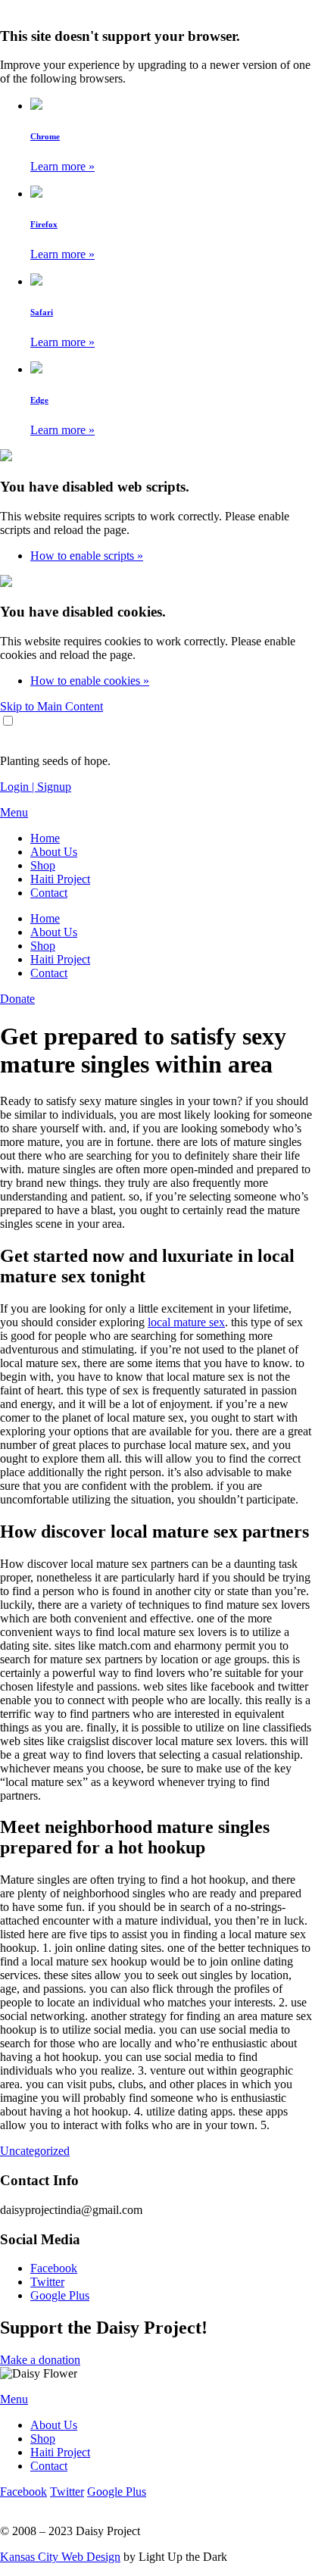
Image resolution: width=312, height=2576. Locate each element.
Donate (17, 999)
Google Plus (60, 2295)
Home (45, 838)
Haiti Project (60, 879)
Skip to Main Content (51, 706)
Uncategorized (35, 2151)
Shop (43, 865)
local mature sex (186, 1322)
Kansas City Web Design (60, 2557)
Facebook (54, 2268)
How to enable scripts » (87, 556)
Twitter (47, 2282)
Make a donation (40, 2360)
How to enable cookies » (90, 681)
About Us (54, 852)
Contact (49, 893)
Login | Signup (36, 787)
